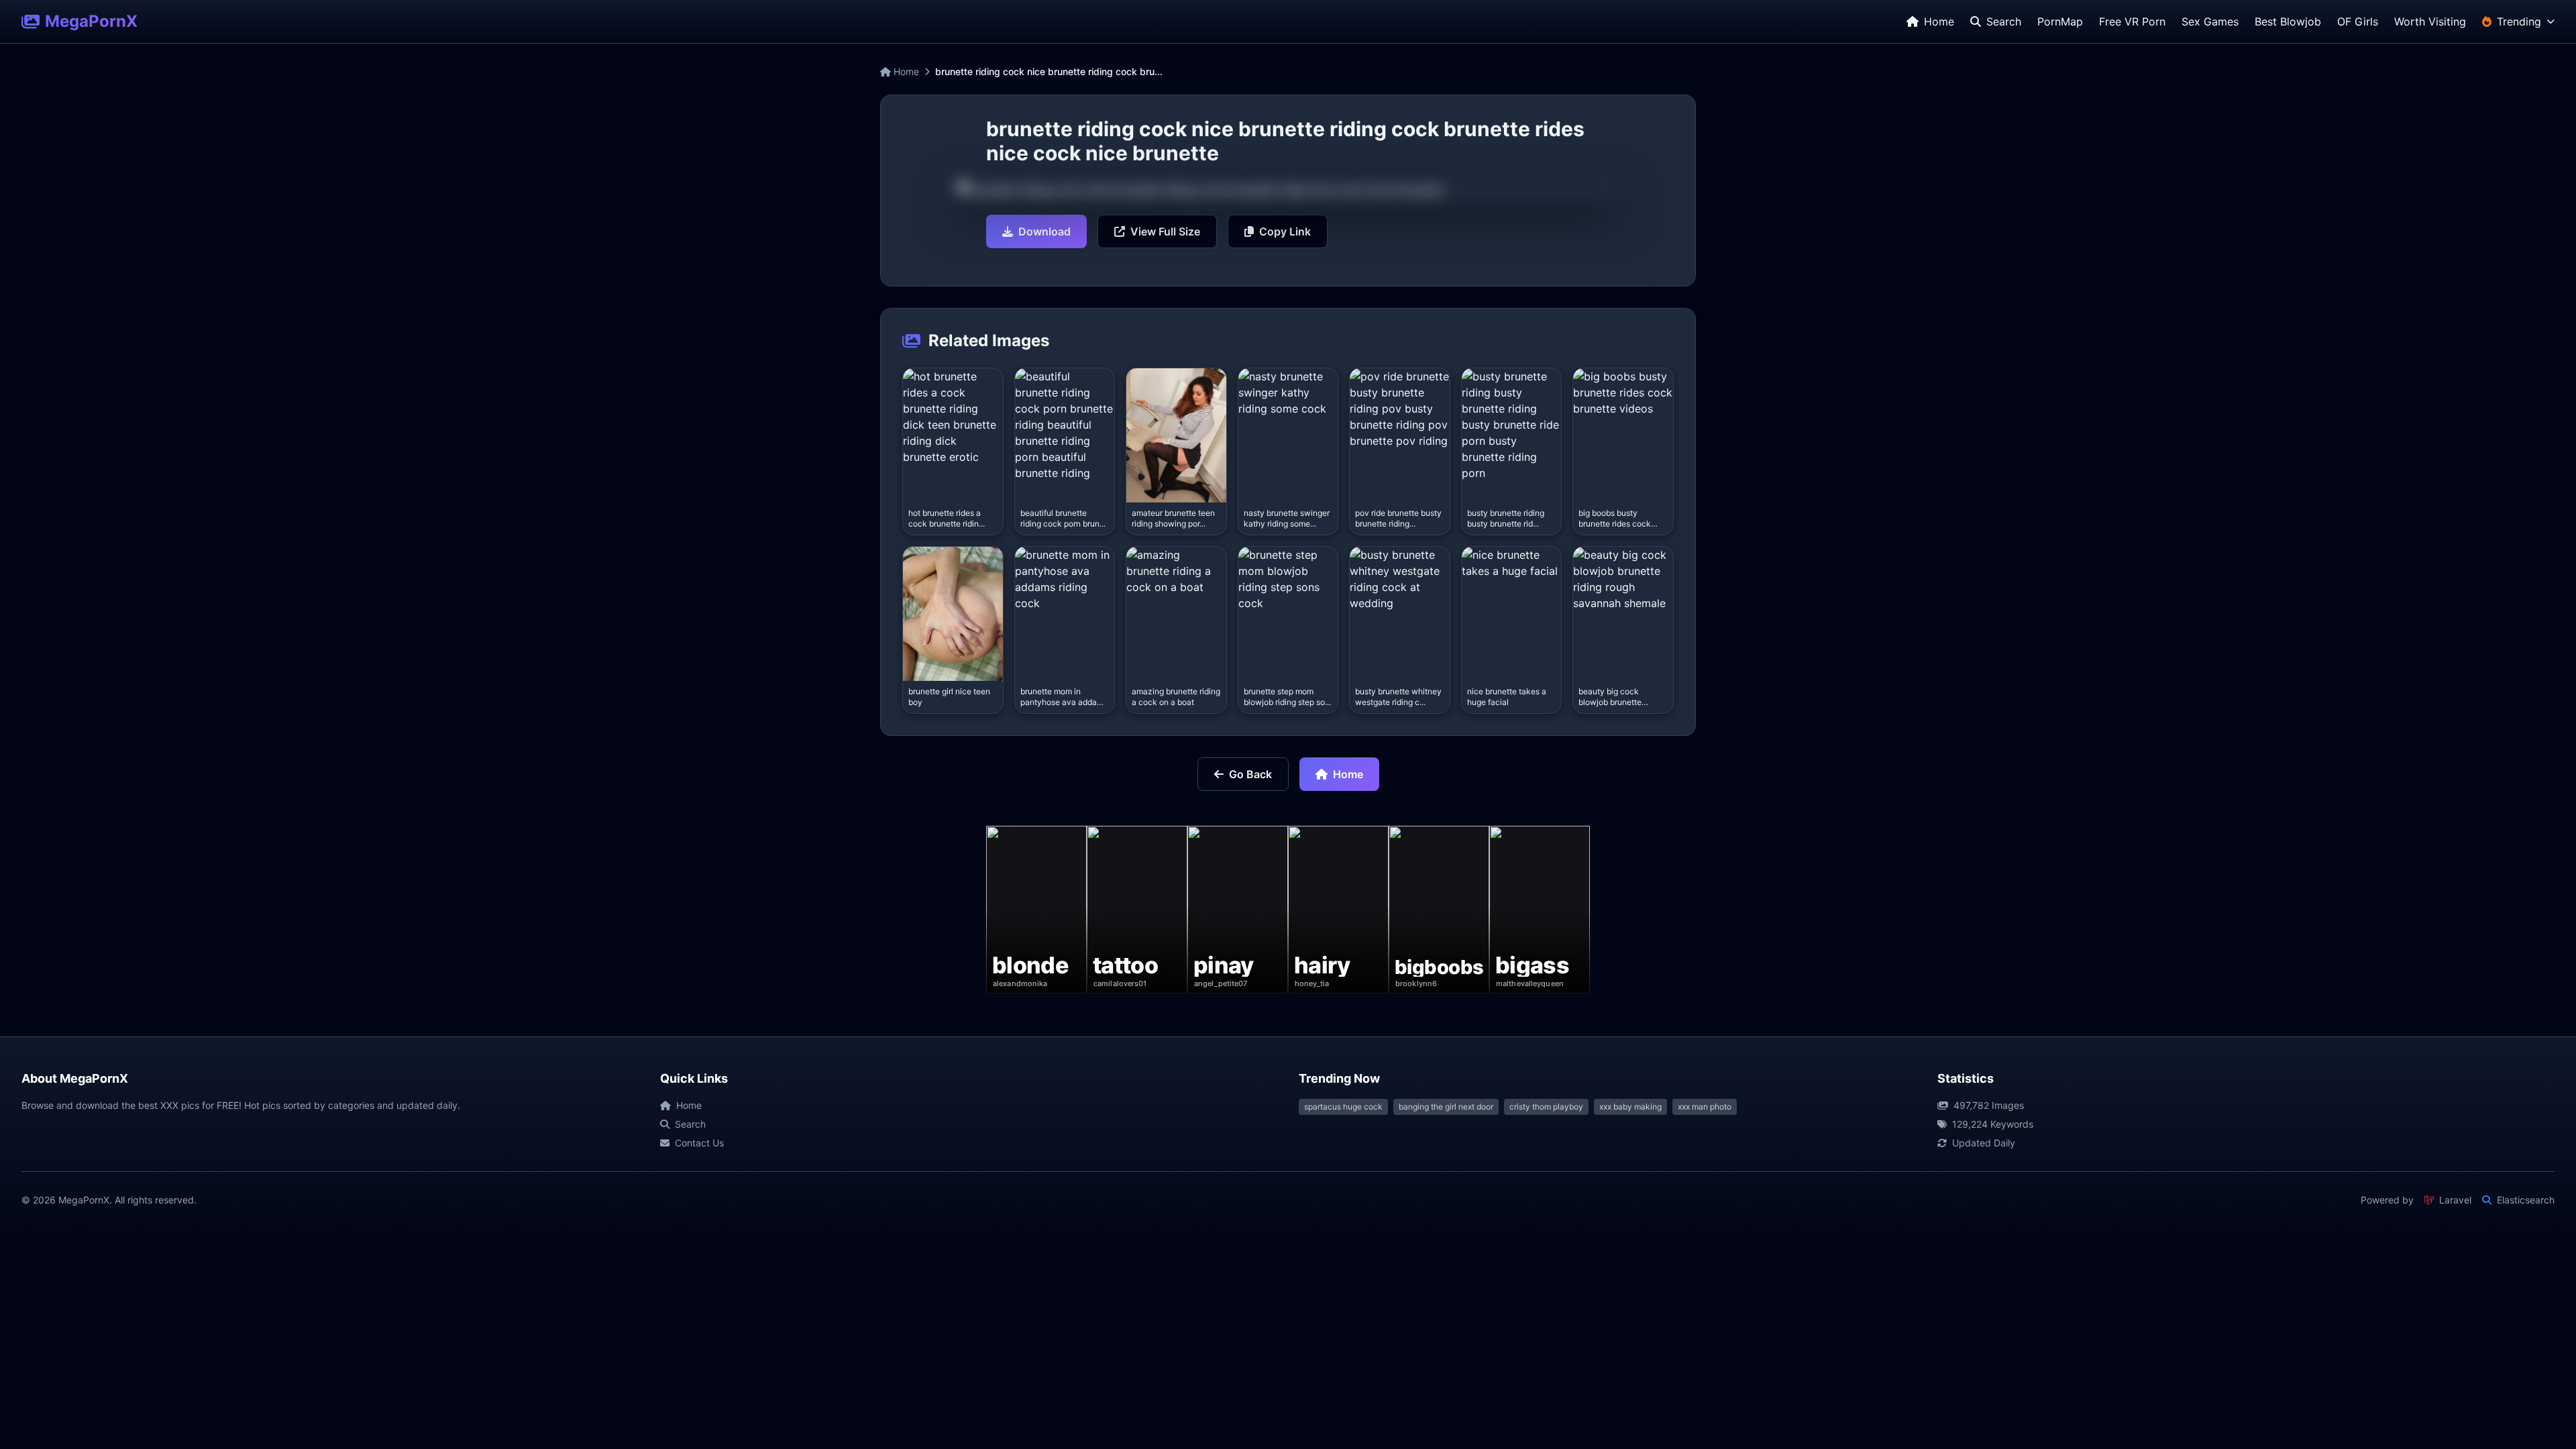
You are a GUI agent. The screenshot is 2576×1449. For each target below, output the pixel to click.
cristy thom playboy (1546, 1107)
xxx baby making (1630, 1107)
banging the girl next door (1446, 1107)
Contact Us (699, 1143)
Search (690, 1124)
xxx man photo (1705, 1107)
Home (905, 71)
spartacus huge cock (1343, 1107)
